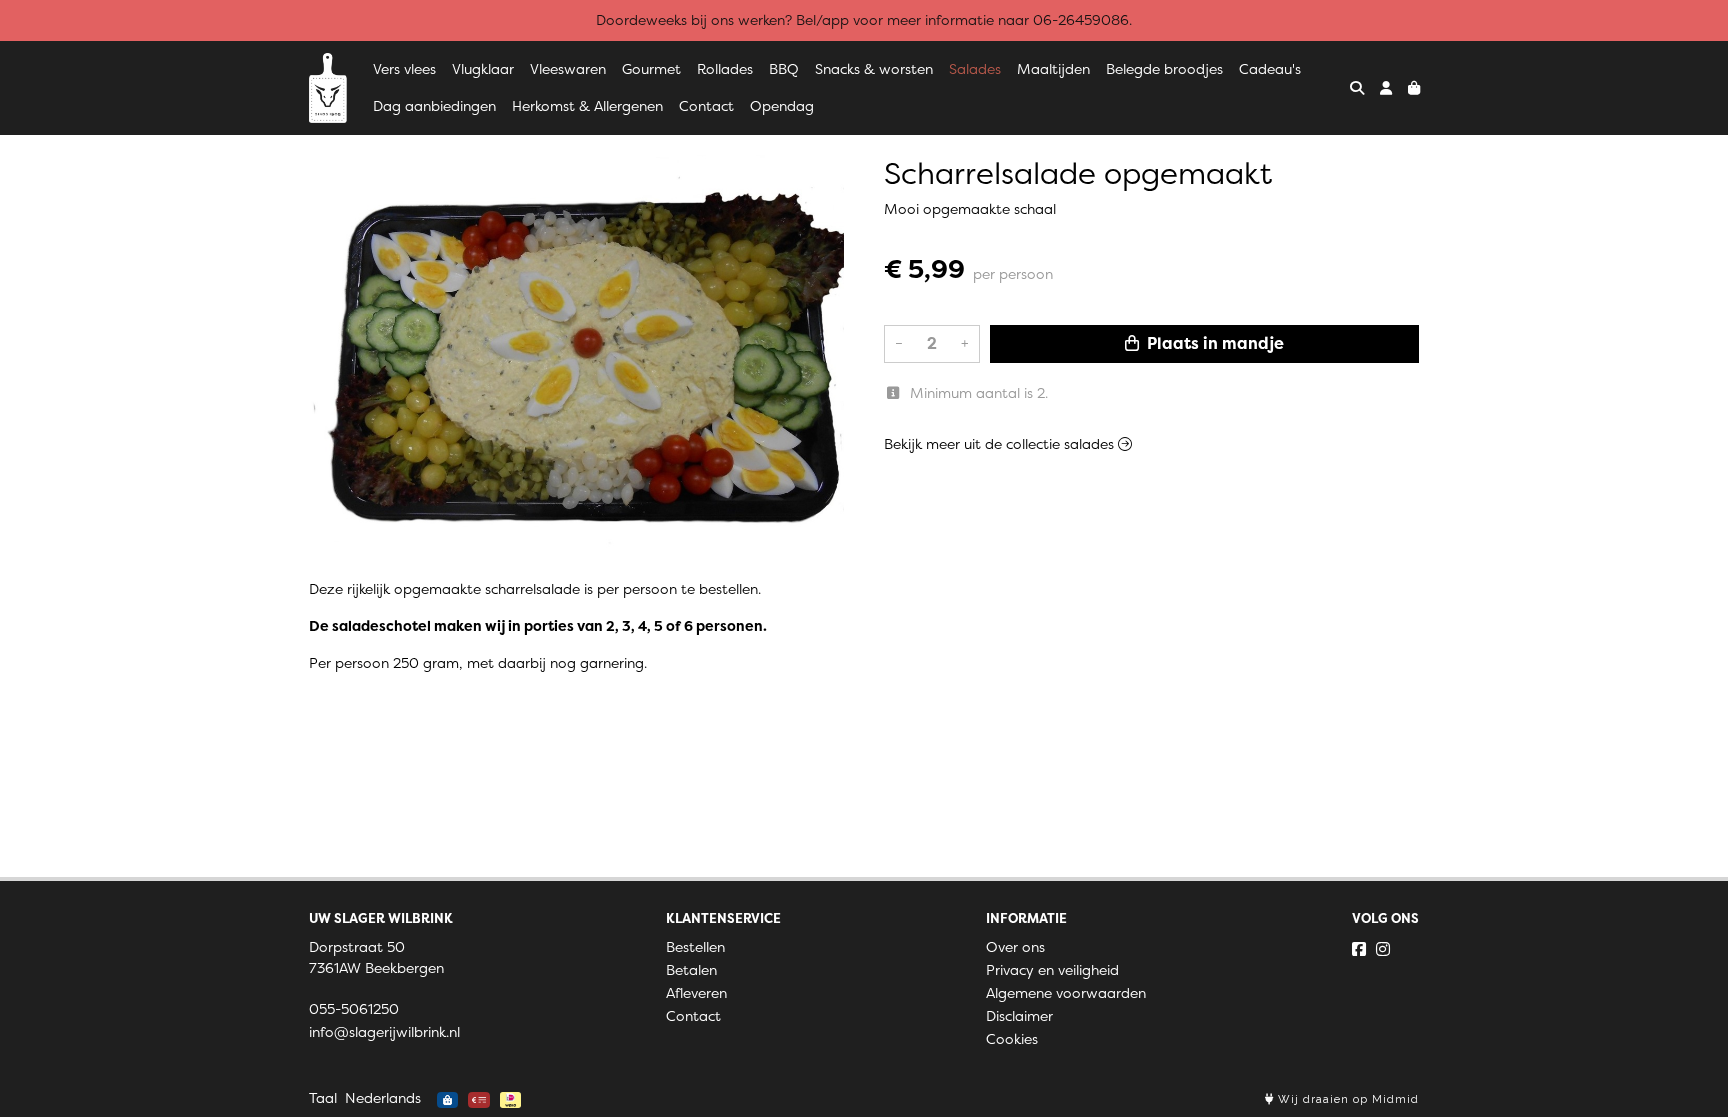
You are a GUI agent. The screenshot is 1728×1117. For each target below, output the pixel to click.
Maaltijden (1053, 69)
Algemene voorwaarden (1066, 993)
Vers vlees (404, 69)
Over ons (1015, 947)
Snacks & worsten (874, 69)
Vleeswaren (568, 69)
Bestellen (695, 947)
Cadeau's (1270, 69)
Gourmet (651, 69)
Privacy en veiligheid (1052, 970)
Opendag (782, 106)
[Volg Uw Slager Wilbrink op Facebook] (1359, 949)
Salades (975, 69)
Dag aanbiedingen (434, 106)
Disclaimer (1019, 1016)
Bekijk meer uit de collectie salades (1001, 444)
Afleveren (696, 993)
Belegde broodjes (1164, 69)
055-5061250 (354, 1009)
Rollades (725, 69)
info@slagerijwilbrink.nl (384, 1032)
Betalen (691, 970)
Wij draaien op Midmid (1346, 1099)
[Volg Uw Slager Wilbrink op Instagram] (1383, 949)
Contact (706, 106)
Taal (323, 1098)
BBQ (784, 69)
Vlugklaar (483, 69)
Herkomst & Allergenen (587, 106)
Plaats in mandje (1213, 343)
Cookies (1012, 1039)
